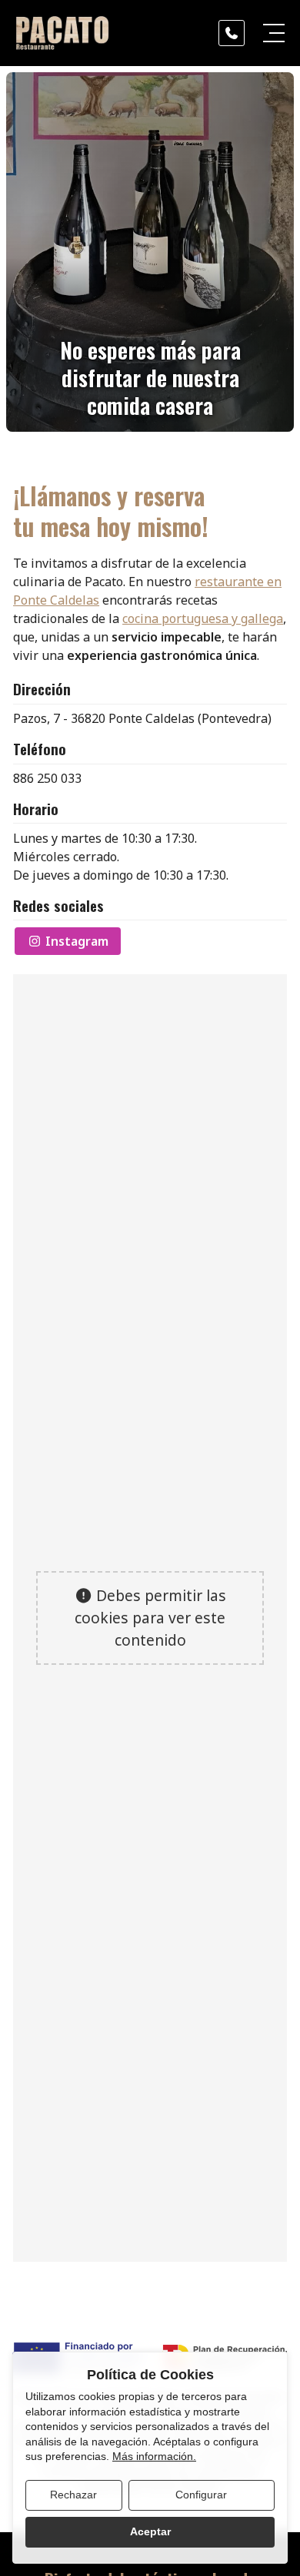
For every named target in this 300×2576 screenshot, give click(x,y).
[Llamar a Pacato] (232, 33)
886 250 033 (47, 778)
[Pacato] (62, 33)
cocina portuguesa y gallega (203, 618)
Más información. (154, 2456)
